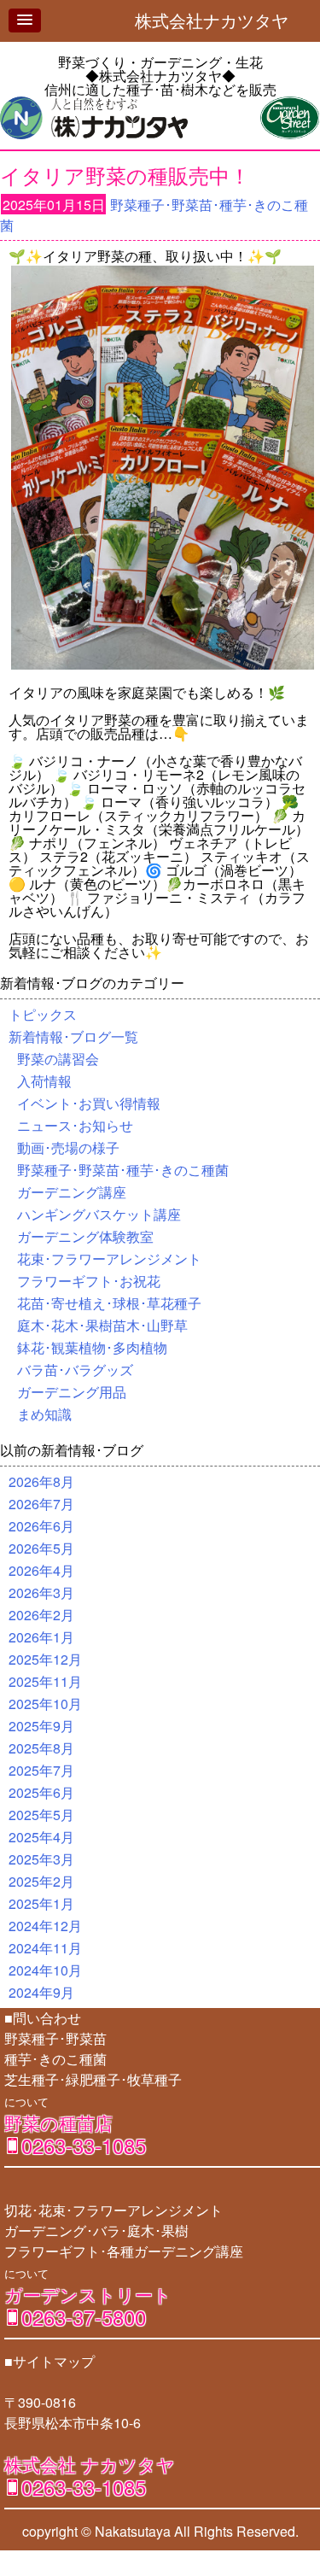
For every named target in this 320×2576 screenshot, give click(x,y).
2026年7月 (41, 1504)
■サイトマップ (49, 2361)
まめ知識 (44, 1414)
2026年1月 (41, 1637)
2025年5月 (41, 1815)
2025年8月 (41, 1748)
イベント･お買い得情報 (89, 1103)
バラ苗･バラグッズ (75, 1370)
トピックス (43, 1014)
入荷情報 (44, 1081)
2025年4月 (41, 1837)
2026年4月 (41, 1570)
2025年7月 (41, 1770)
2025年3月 (41, 1859)
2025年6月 (41, 1792)
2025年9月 (41, 1726)
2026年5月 (41, 1548)
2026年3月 (41, 1592)
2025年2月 (41, 1881)
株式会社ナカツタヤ (220, 20)
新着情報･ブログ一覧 (73, 1036)
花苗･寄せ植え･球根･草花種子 (109, 1303)
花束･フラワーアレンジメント (109, 1259)
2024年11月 (45, 1948)
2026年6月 (41, 1526)
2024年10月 (45, 1970)
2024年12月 (45, 1926)
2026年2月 (41, 1615)
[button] (25, 20)
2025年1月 (41, 1903)
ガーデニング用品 (72, 1392)
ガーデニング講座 (72, 1192)
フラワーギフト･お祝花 (89, 1281)
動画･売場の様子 (68, 1147)
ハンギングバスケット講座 (99, 1214)
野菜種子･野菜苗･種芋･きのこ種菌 (123, 1170)
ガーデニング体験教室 (85, 1236)
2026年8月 (41, 1481)
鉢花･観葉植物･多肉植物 (92, 1347)
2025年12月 (45, 1659)
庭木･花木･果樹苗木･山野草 (102, 1325)
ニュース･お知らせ (75, 1125)
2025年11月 (45, 1681)
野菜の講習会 (58, 1059)
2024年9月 (41, 1992)
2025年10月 (45, 1704)
